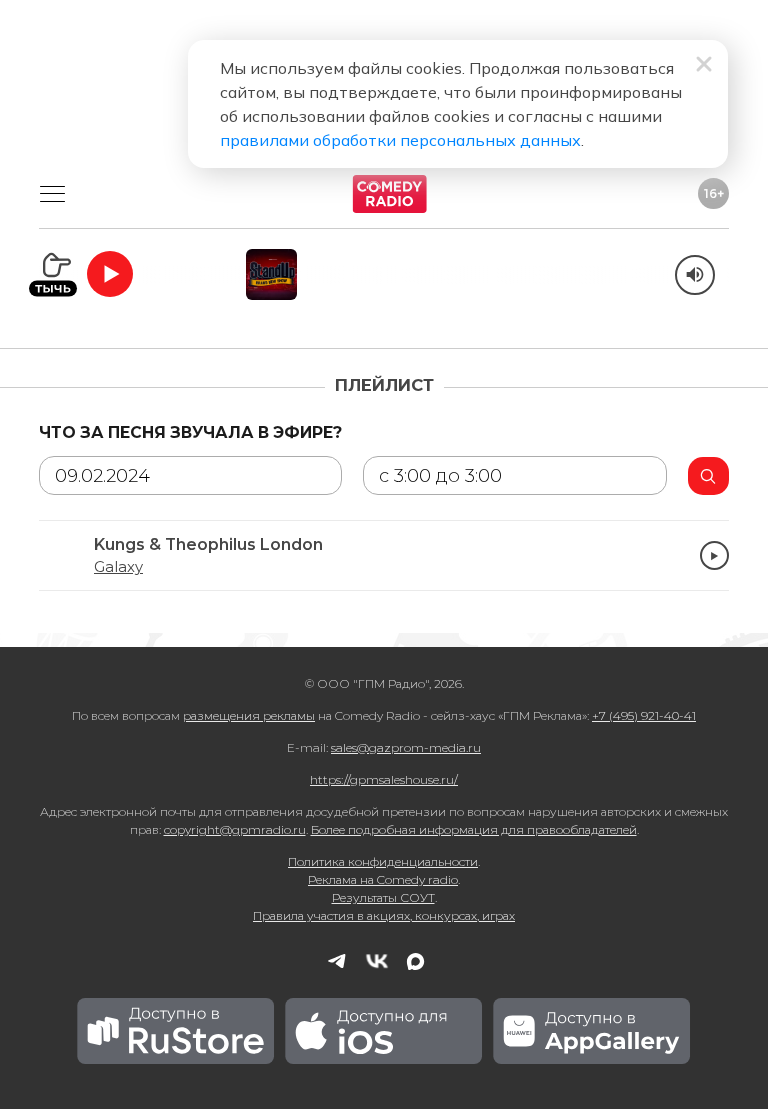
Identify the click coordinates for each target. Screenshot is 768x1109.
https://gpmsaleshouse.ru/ (384, 779)
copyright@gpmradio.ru (235, 829)
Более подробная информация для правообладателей (474, 829)
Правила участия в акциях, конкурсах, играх (384, 915)
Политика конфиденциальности (383, 861)
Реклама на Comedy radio (383, 879)
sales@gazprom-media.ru (406, 747)
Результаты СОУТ (383, 897)
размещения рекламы (249, 715)
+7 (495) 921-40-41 (644, 715)
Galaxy (118, 567)
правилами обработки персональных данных (400, 140)
